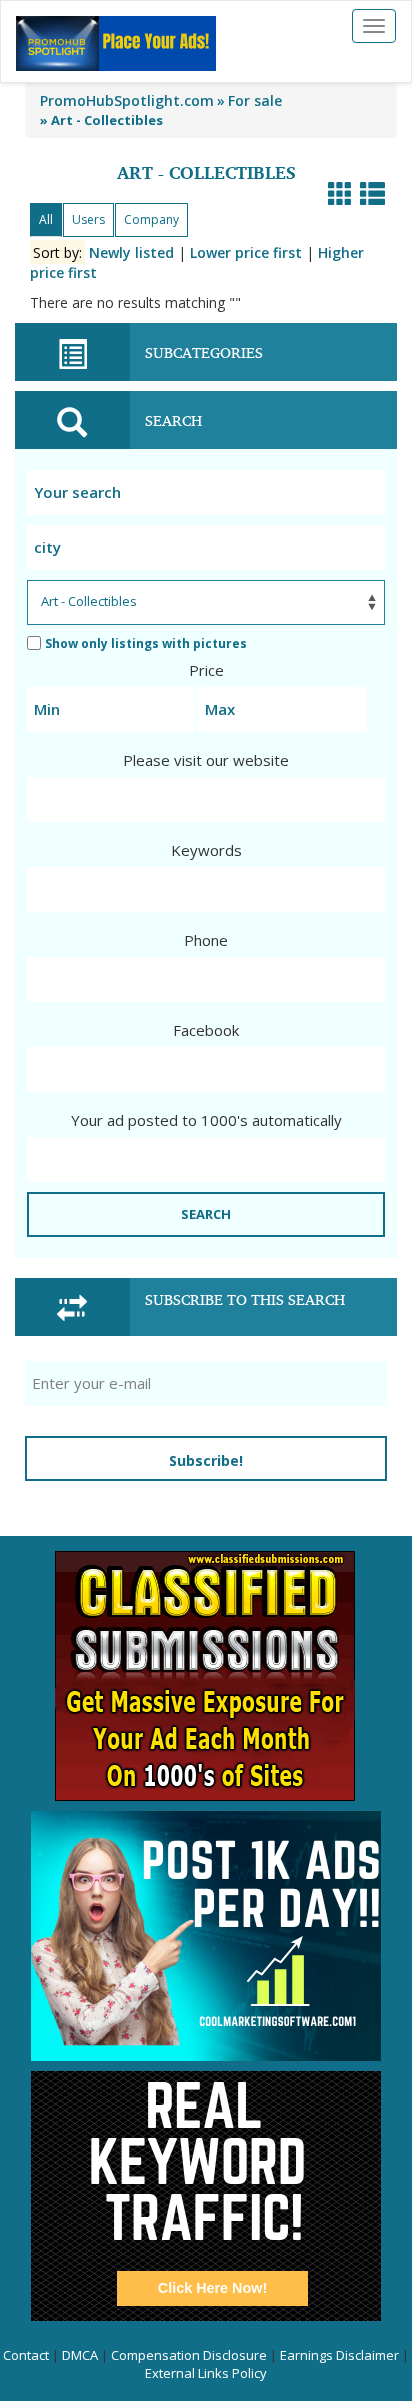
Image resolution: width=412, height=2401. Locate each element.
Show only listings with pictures (146, 643)
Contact (26, 2355)
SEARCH (206, 1214)
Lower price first (246, 252)
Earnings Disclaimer (339, 2355)
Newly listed (131, 252)
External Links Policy (206, 2373)
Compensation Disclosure (189, 2355)
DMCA (80, 2355)
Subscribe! (206, 1460)
